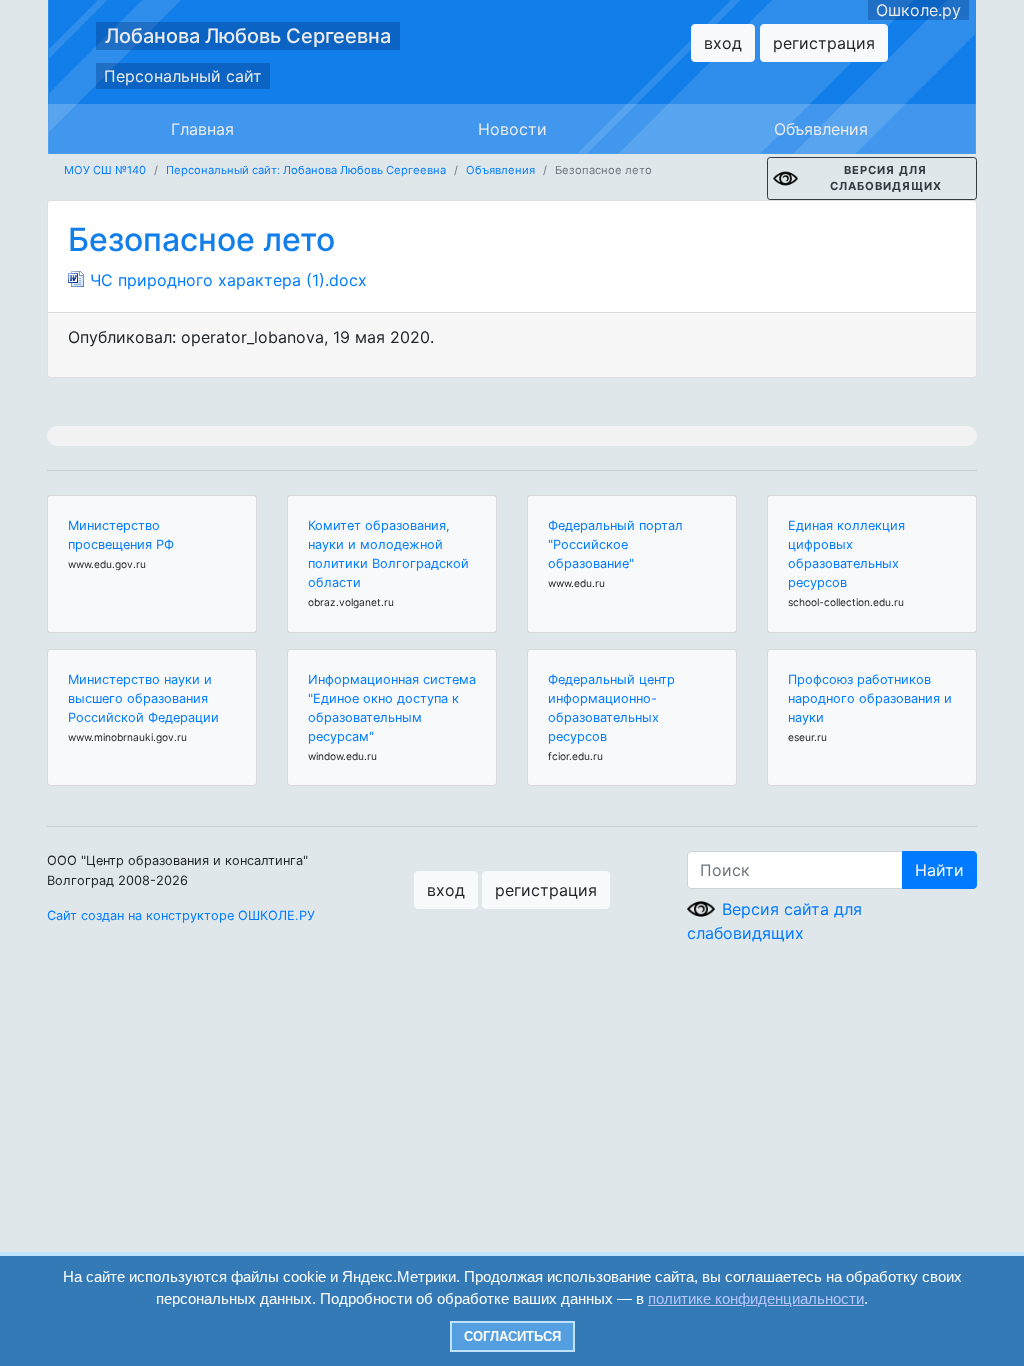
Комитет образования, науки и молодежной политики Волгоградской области (388, 554)
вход (723, 43)
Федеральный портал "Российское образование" (615, 544)
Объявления (821, 129)
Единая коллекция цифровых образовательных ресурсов (846, 554)
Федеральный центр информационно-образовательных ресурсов (611, 708)
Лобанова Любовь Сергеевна (248, 36)
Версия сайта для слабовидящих (774, 921)
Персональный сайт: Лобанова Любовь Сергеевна (306, 170)
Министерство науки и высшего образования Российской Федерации (143, 698)
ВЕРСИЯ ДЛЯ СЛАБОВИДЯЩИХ (886, 178)
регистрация (824, 43)
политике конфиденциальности (756, 1298)
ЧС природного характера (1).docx (228, 280)
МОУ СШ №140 (105, 170)
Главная (202, 129)
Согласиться (512, 1336)
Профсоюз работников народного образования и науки (870, 698)
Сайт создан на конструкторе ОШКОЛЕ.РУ (181, 915)
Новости (512, 129)
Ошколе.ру (918, 10)
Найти (939, 870)
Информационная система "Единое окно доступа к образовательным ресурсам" (392, 708)
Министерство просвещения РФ (121, 535)
